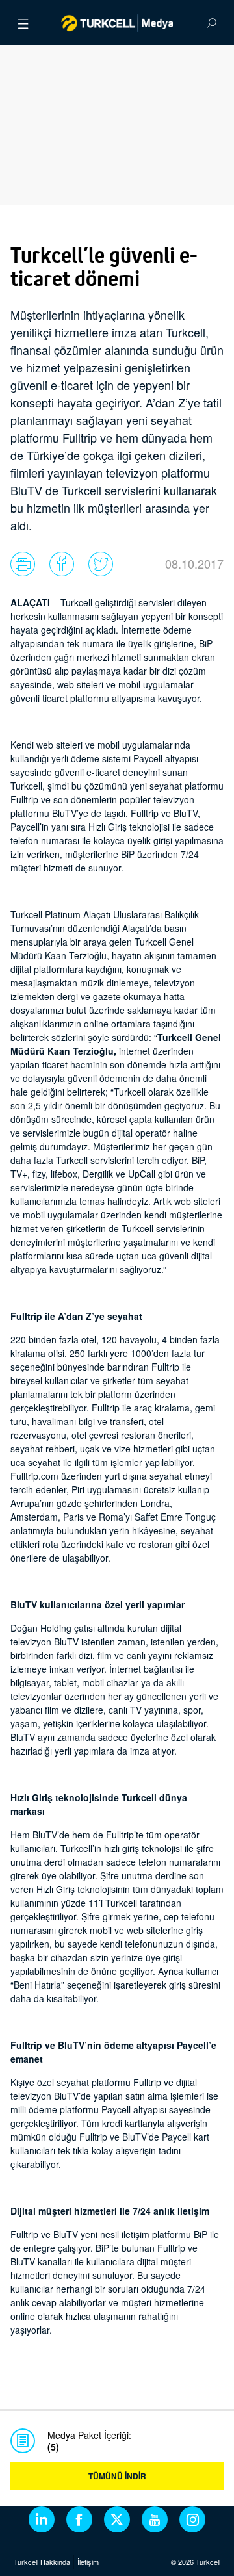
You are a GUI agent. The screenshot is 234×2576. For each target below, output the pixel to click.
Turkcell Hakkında (42, 2562)
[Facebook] (79, 2519)
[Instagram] (192, 2519)
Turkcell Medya (117, 23)
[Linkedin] (42, 2519)
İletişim (88, 2562)
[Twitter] (117, 2519)
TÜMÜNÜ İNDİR (117, 2476)
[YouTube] (155, 2519)
